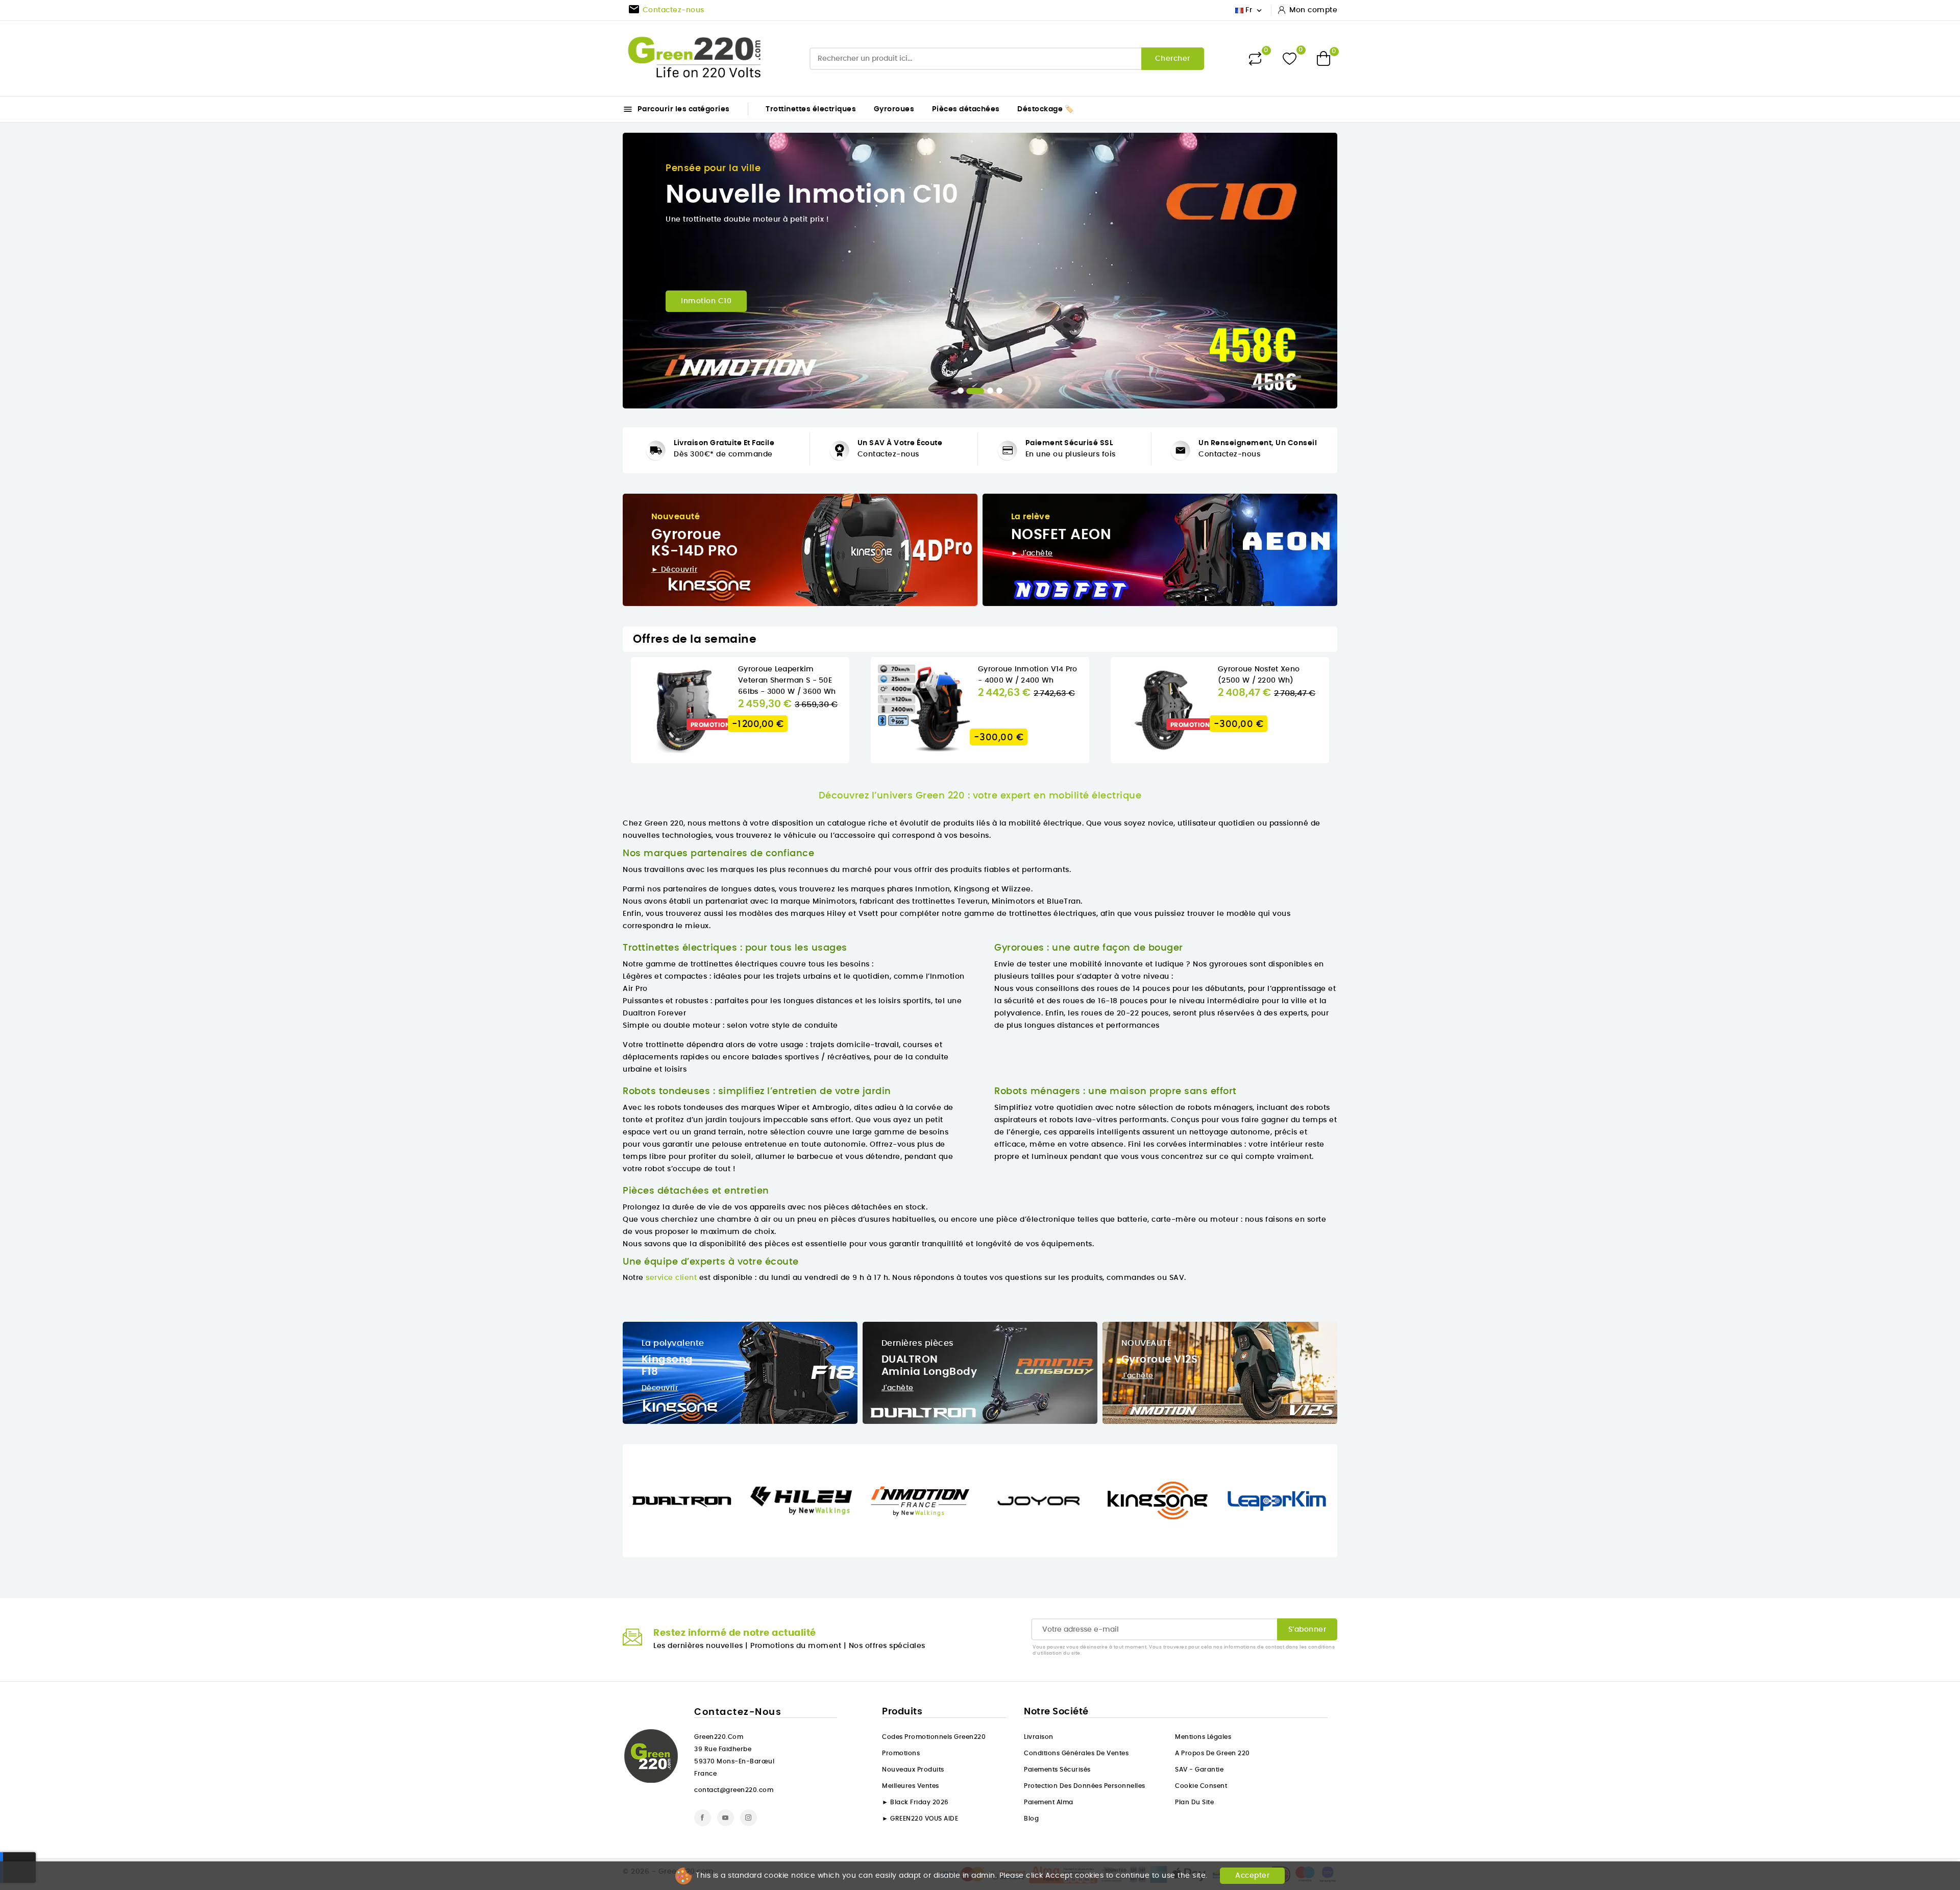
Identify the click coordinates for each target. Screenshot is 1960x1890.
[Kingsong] (1158, 1501)
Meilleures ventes (911, 1786)
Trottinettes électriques (811, 109)
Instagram (749, 1818)
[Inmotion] (920, 1501)
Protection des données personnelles (1085, 1786)
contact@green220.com (734, 1790)
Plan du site (1194, 1802)
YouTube (726, 1818)
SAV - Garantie (1199, 1770)
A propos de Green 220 (1212, 1753)
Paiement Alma (1049, 1802)
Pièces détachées (966, 109)
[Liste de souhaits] (1290, 58)
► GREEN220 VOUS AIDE (920, 1819)
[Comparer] (1255, 59)
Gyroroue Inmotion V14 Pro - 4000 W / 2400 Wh (1028, 675)
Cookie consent (1201, 1786)
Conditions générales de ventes (1076, 1753)
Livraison (1039, 1737)
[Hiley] (801, 1501)
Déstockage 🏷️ (1045, 109)
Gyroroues (894, 109)
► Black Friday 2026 (915, 1802)
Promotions (901, 1753)
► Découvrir (675, 570)
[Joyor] (1039, 1501)
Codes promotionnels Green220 (934, 1737)
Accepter (1252, 1876)
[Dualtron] (682, 1501)
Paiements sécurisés (1057, 1770)
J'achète (898, 1388)
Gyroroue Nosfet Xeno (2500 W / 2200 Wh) (1259, 675)
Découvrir (660, 1388)
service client (671, 1278)
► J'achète (1032, 553)
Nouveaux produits (913, 1770)
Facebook (703, 1818)
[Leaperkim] (1277, 1501)
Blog (1031, 1819)
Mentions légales (1203, 1737)
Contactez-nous (888, 454)
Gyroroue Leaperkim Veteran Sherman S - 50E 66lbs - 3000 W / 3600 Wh (787, 681)
